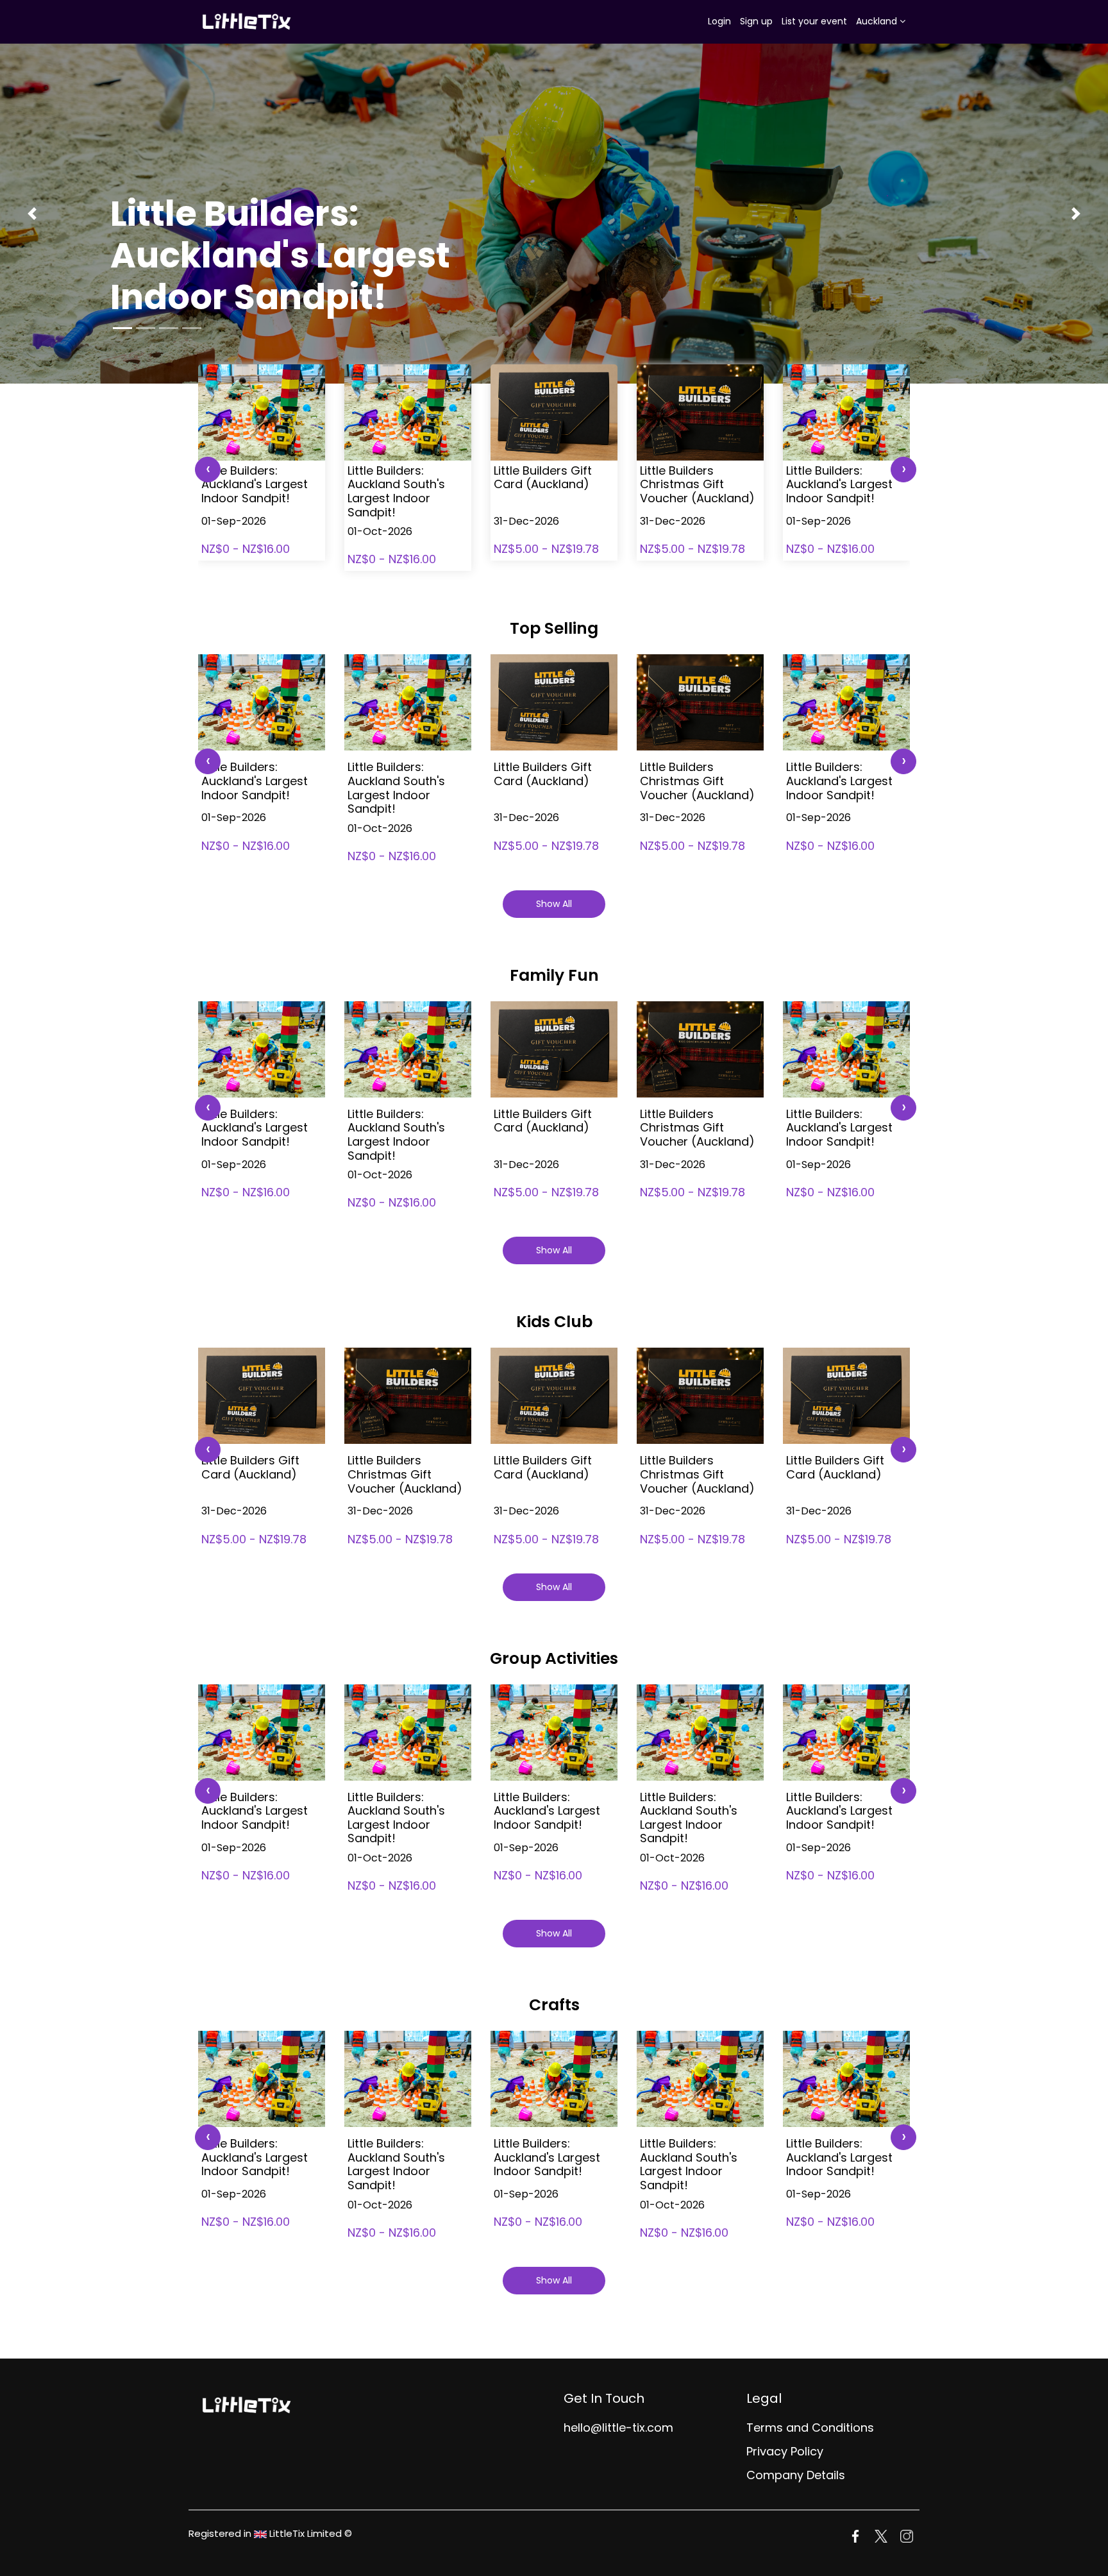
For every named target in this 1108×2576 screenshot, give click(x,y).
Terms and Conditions (810, 2428)
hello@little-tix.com (618, 2428)
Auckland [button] (878, 21)
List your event (814, 21)
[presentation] (208, 470)
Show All (554, 904)
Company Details (796, 2475)
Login (719, 21)
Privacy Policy (785, 2451)
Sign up (756, 21)
